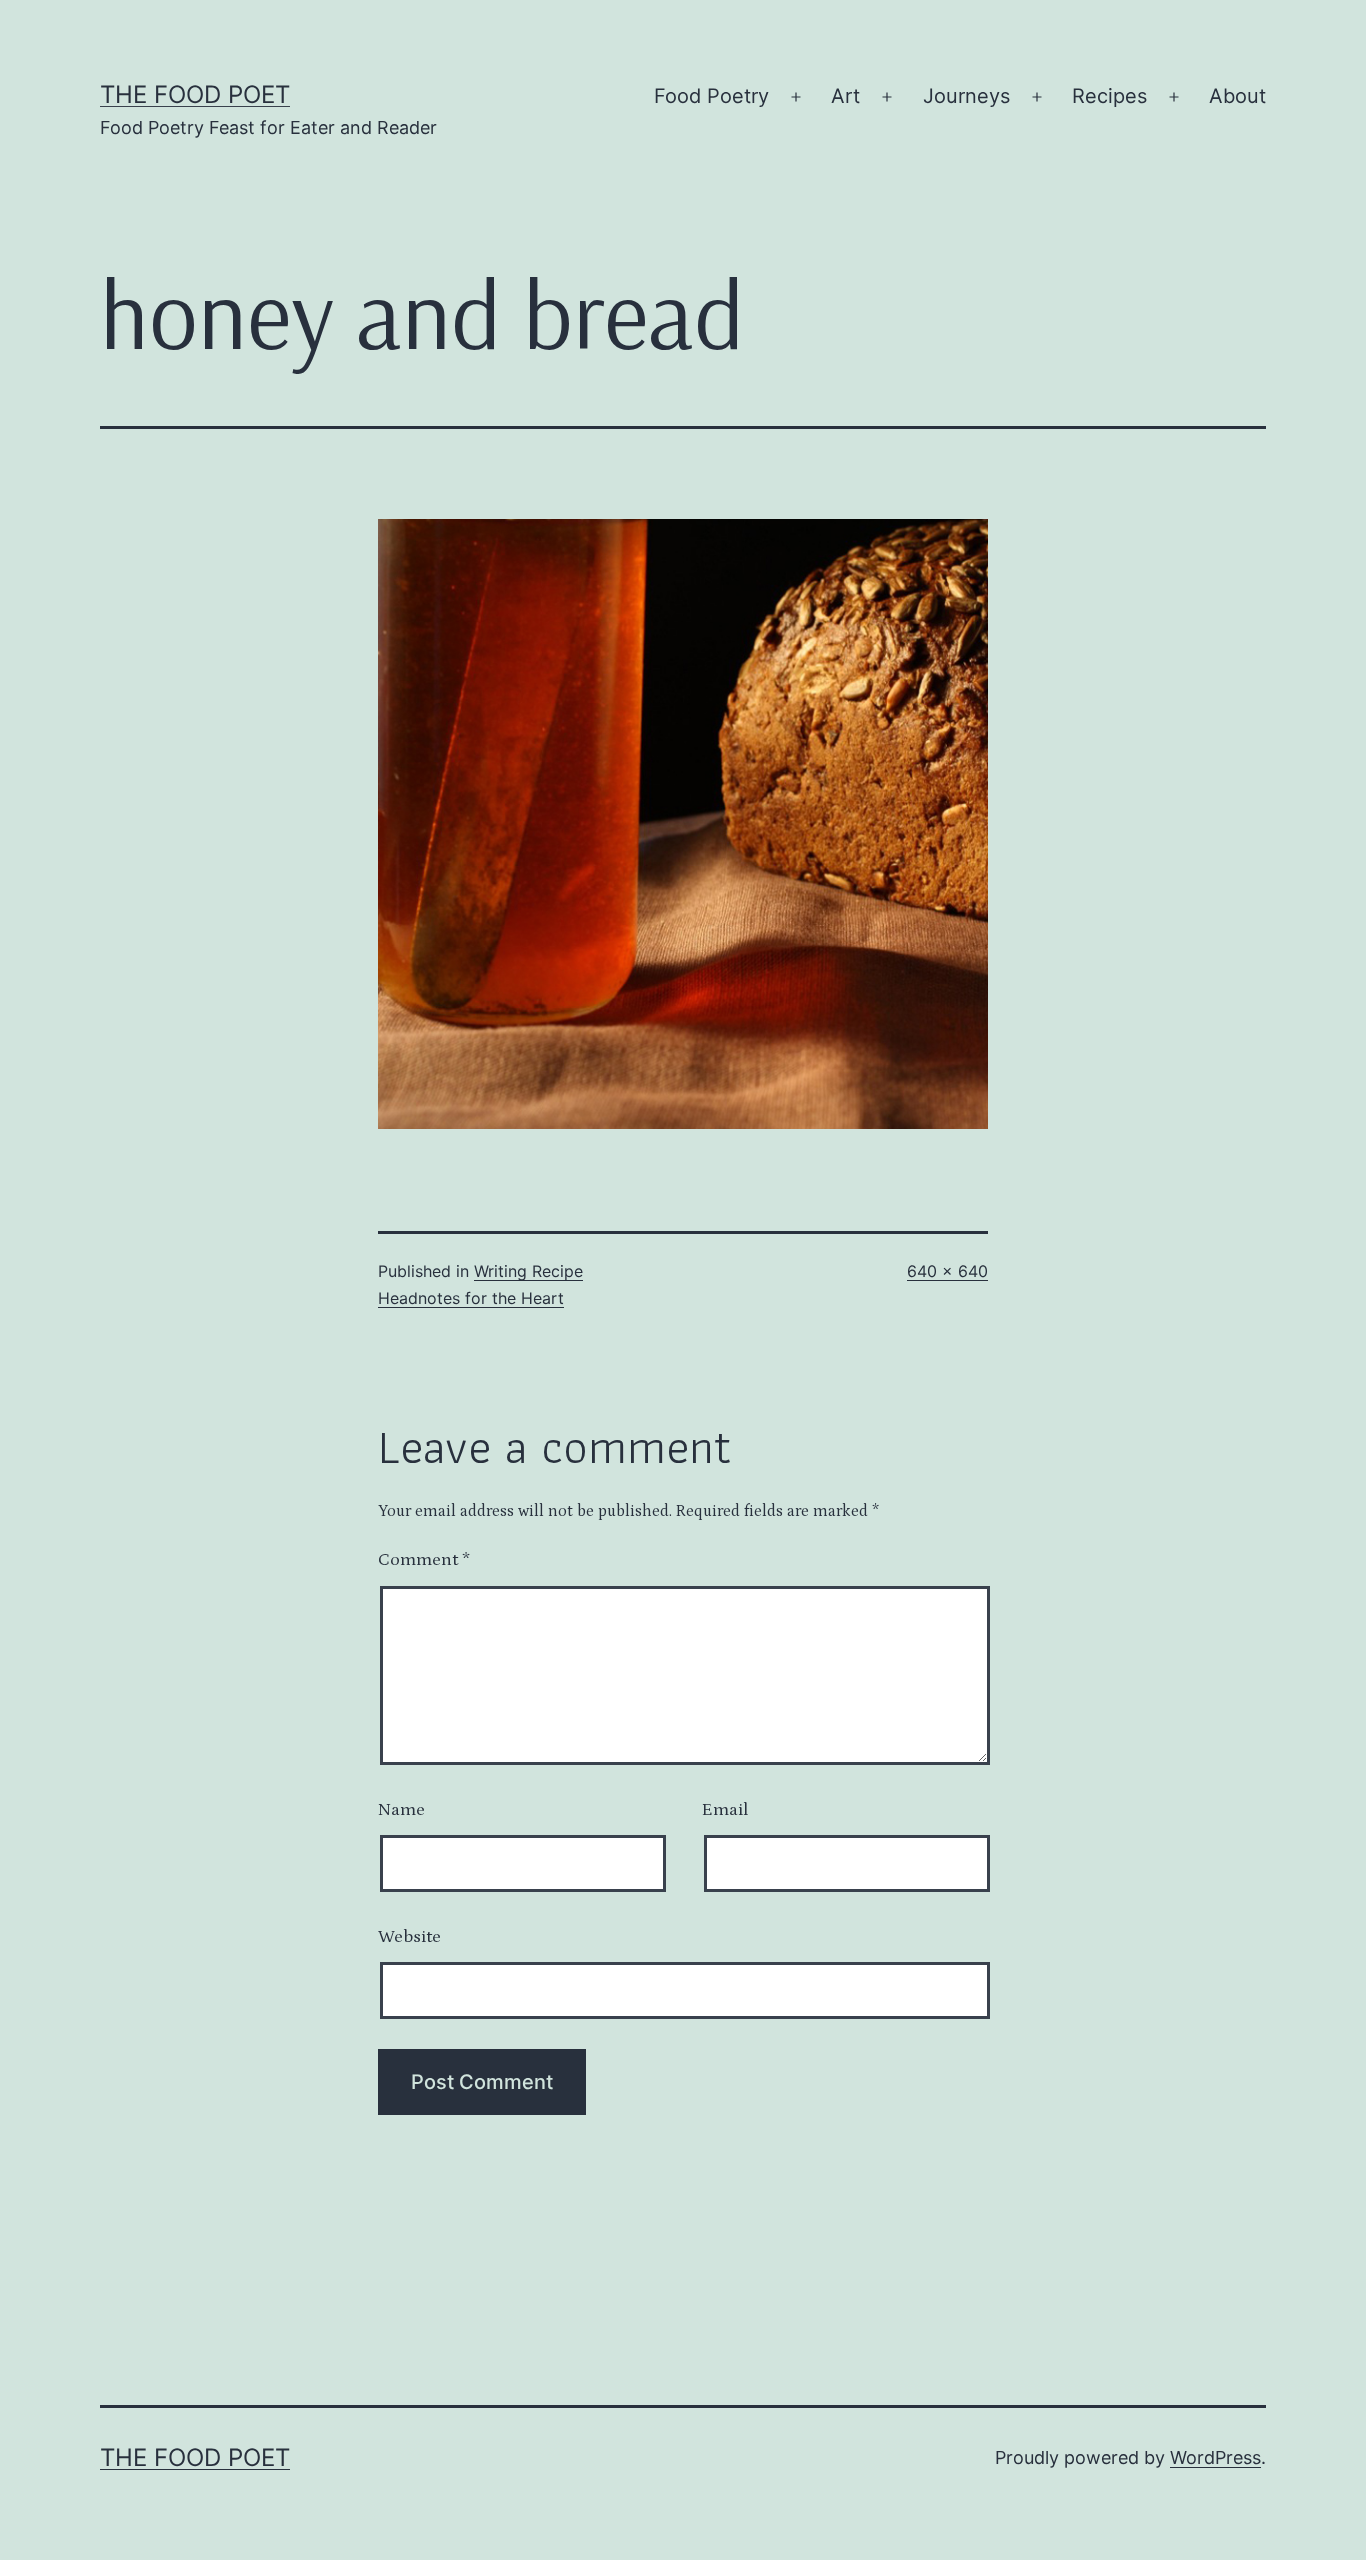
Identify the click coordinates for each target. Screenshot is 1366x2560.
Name (401, 1810)
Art (845, 96)
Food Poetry (711, 96)
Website (409, 1937)
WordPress (1215, 2457)
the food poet (195, 94)
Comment (424, 1560)
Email (725, 1810)
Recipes (1109, 96)
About (1237, 96)
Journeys (966, 96)
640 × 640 (947, 1271)
